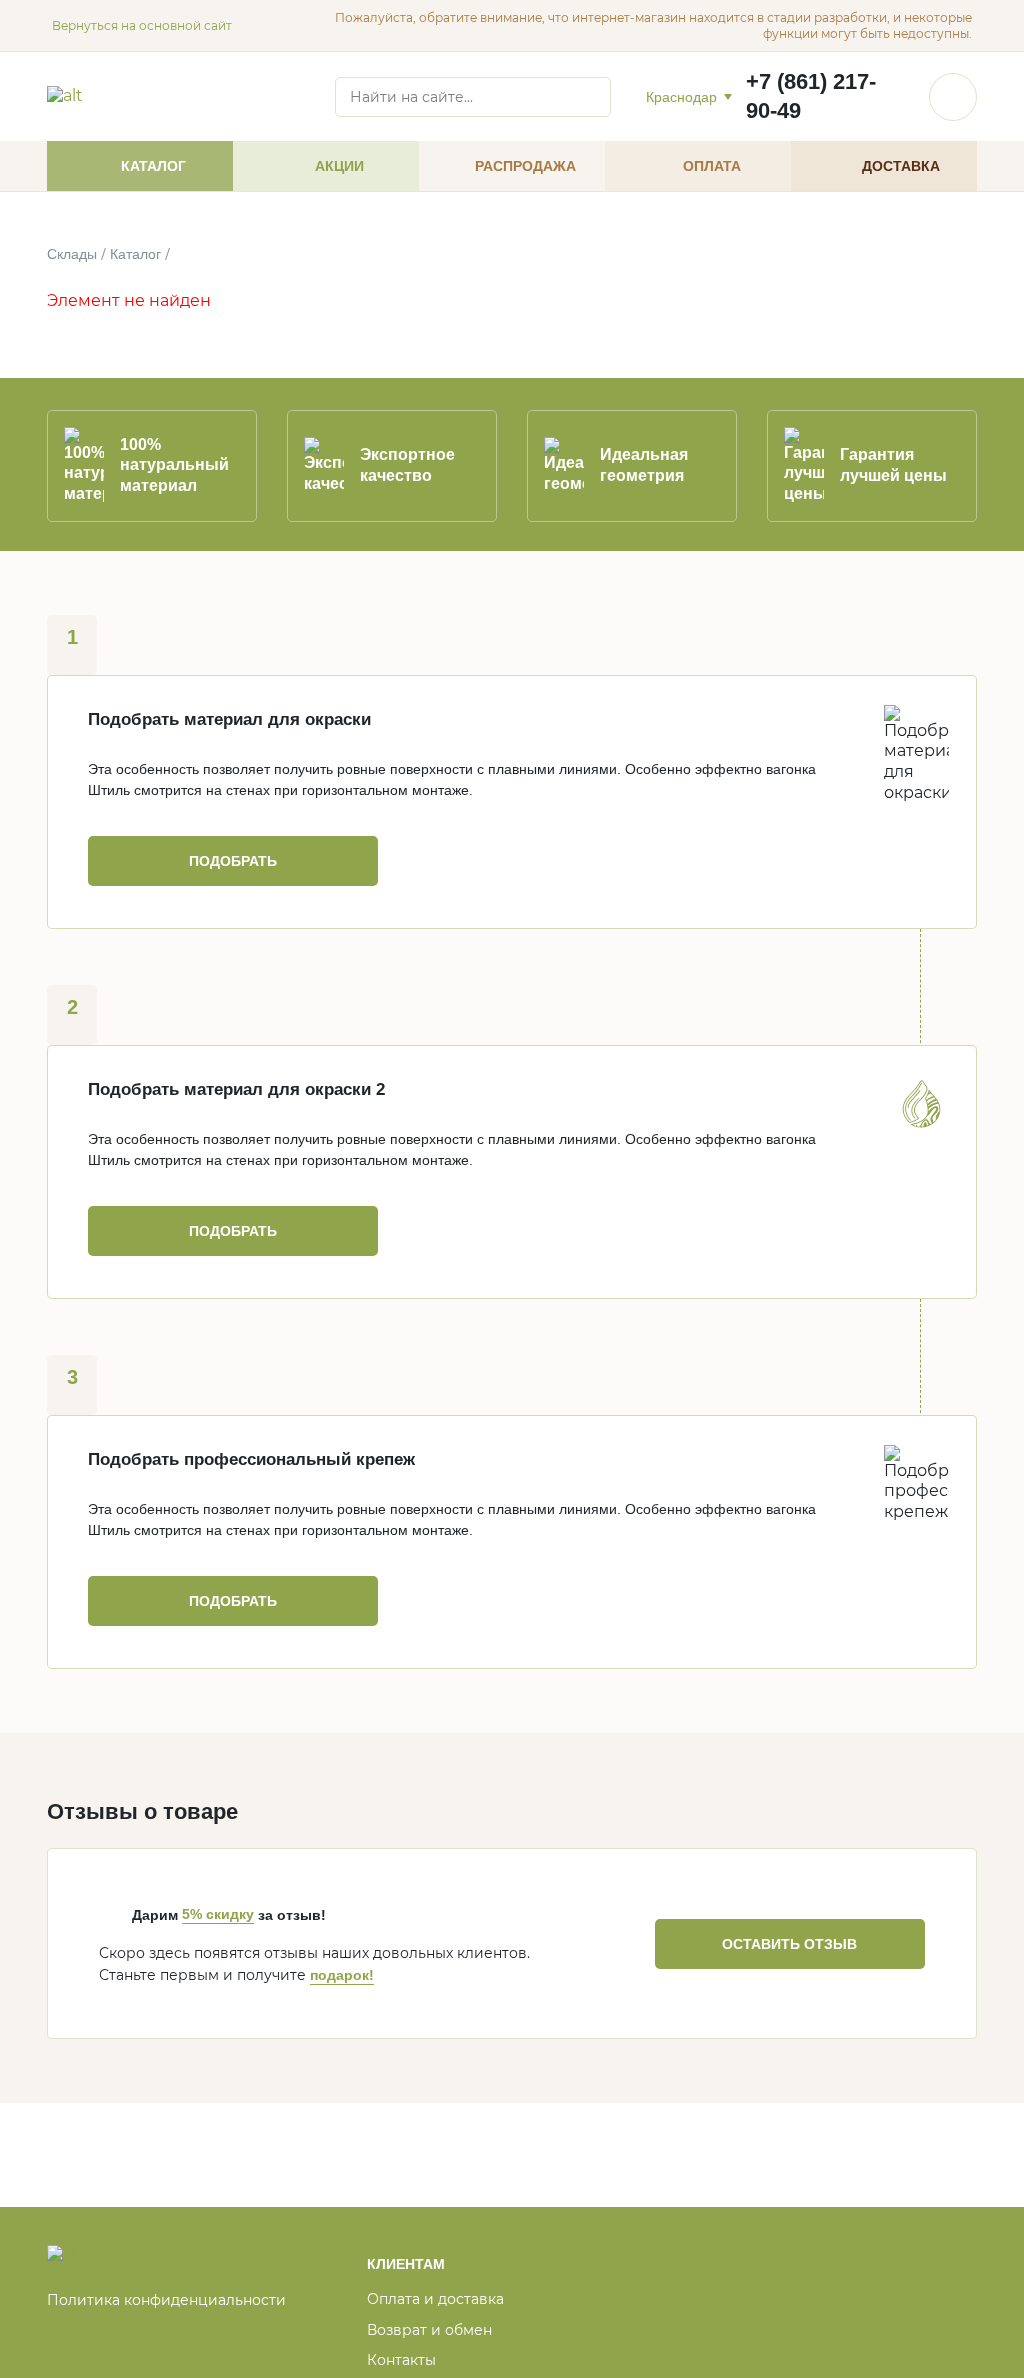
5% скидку (218, 1914)
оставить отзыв (789, 1944)
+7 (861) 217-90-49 (811, 96)
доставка (901, 166)
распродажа (525, 166)
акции (339, 166)
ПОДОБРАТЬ (233, 861)
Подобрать (233, 1601)
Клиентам (406, 2264)
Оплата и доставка (435, 2299)
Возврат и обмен (429, 2330)
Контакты (401, 2360)
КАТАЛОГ (153, 166)
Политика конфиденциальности (166, 2300)
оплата (712, 166)
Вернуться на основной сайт (142, 25)
